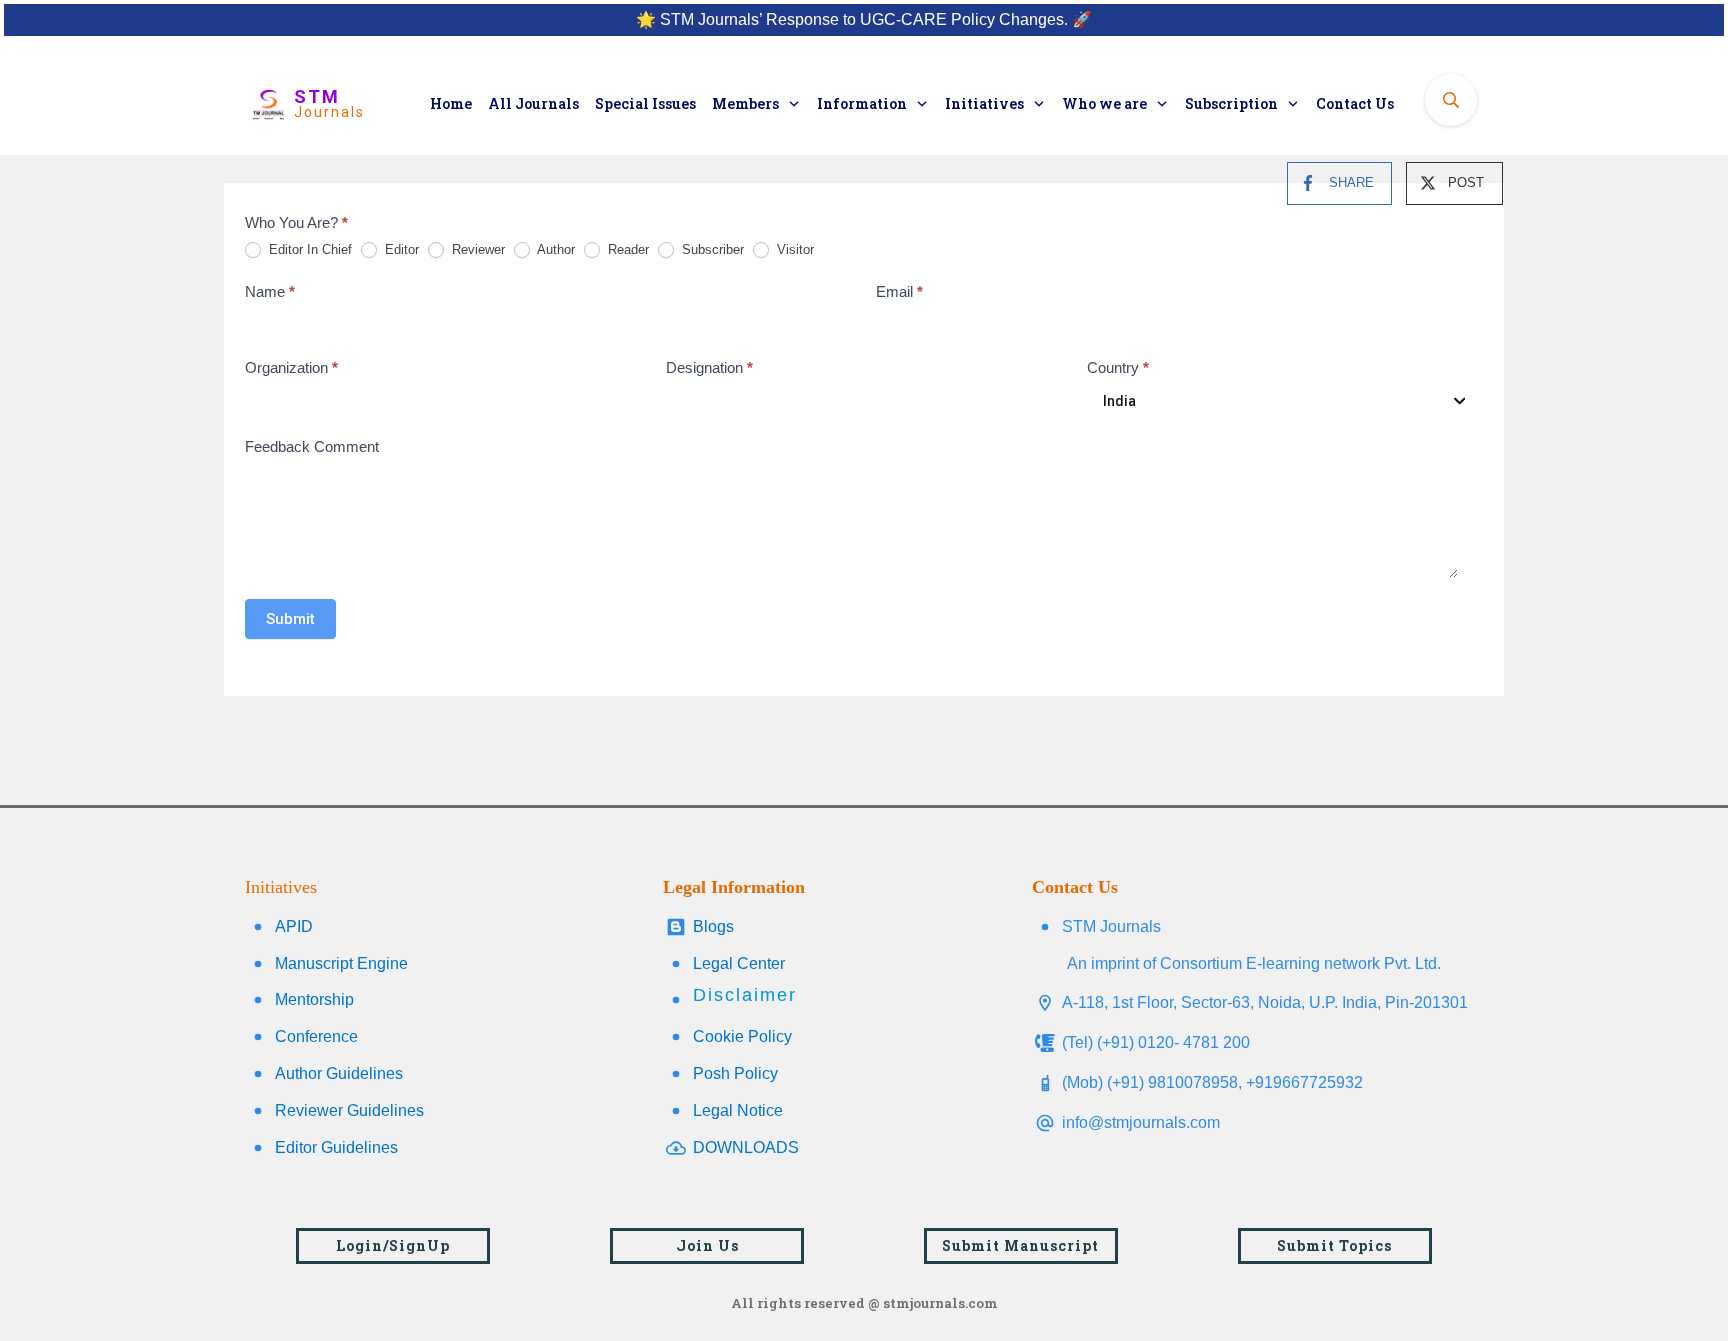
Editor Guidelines (336, 1147)
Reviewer (476, 249)
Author (554, 249)
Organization (291, 367)
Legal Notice (738, 1110)
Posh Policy (735, 1073)
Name (270, 291)
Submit (290, 619)
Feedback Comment (312, 446)
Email (899, 291)
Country (1118, 367)
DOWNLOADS (746, 1147)
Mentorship (314, 999)
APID (294, 926)
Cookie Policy (742, 1036)
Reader (626, 249)
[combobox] (1281, 401)
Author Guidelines (339, 1073)
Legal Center (739, 963)
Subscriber (711, 249)
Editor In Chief (308, 249)
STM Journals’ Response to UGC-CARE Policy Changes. (864, 19)
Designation (709, 367)
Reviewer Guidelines (349, 1110)
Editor (400, 249)
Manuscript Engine (341, 963)
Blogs (713, 926)
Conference (316, 1036)
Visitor (793, 249)
